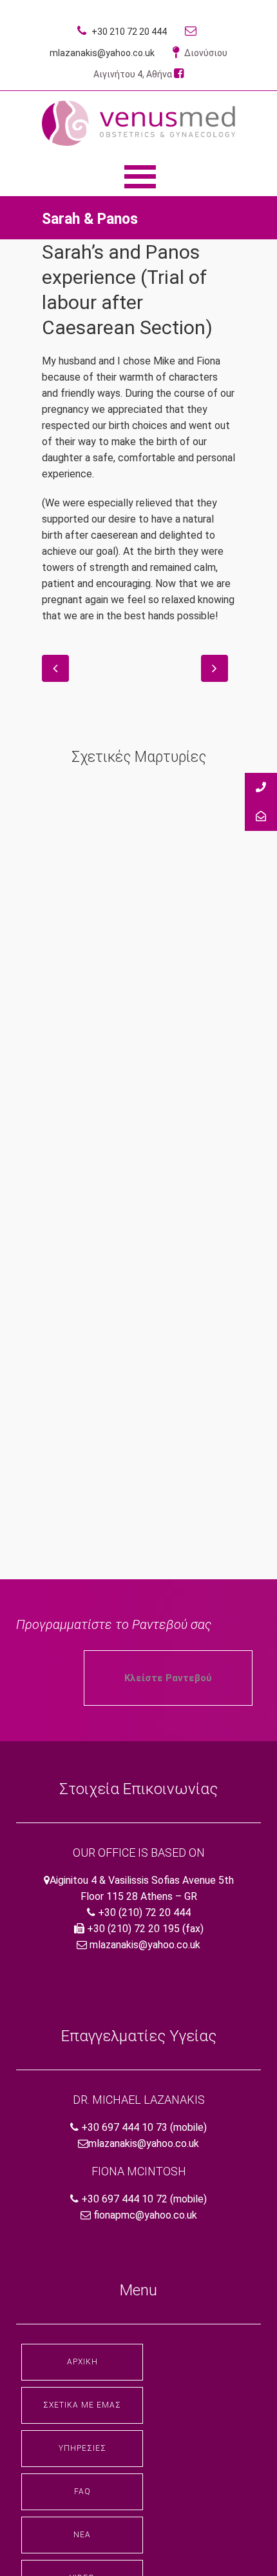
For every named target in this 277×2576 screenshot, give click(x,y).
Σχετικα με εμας (82, 2405)
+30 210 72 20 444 (128, 32)
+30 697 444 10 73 (124, 2127)
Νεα (82, 2535)
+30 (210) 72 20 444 (144, 1912)
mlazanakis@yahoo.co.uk (145, 1945)
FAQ (82, 2491)
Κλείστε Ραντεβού (168, 1678)
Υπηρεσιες (82, 2448)
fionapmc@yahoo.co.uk (145, 2215)
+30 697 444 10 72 (124, 2199)
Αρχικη (82, 2362)
